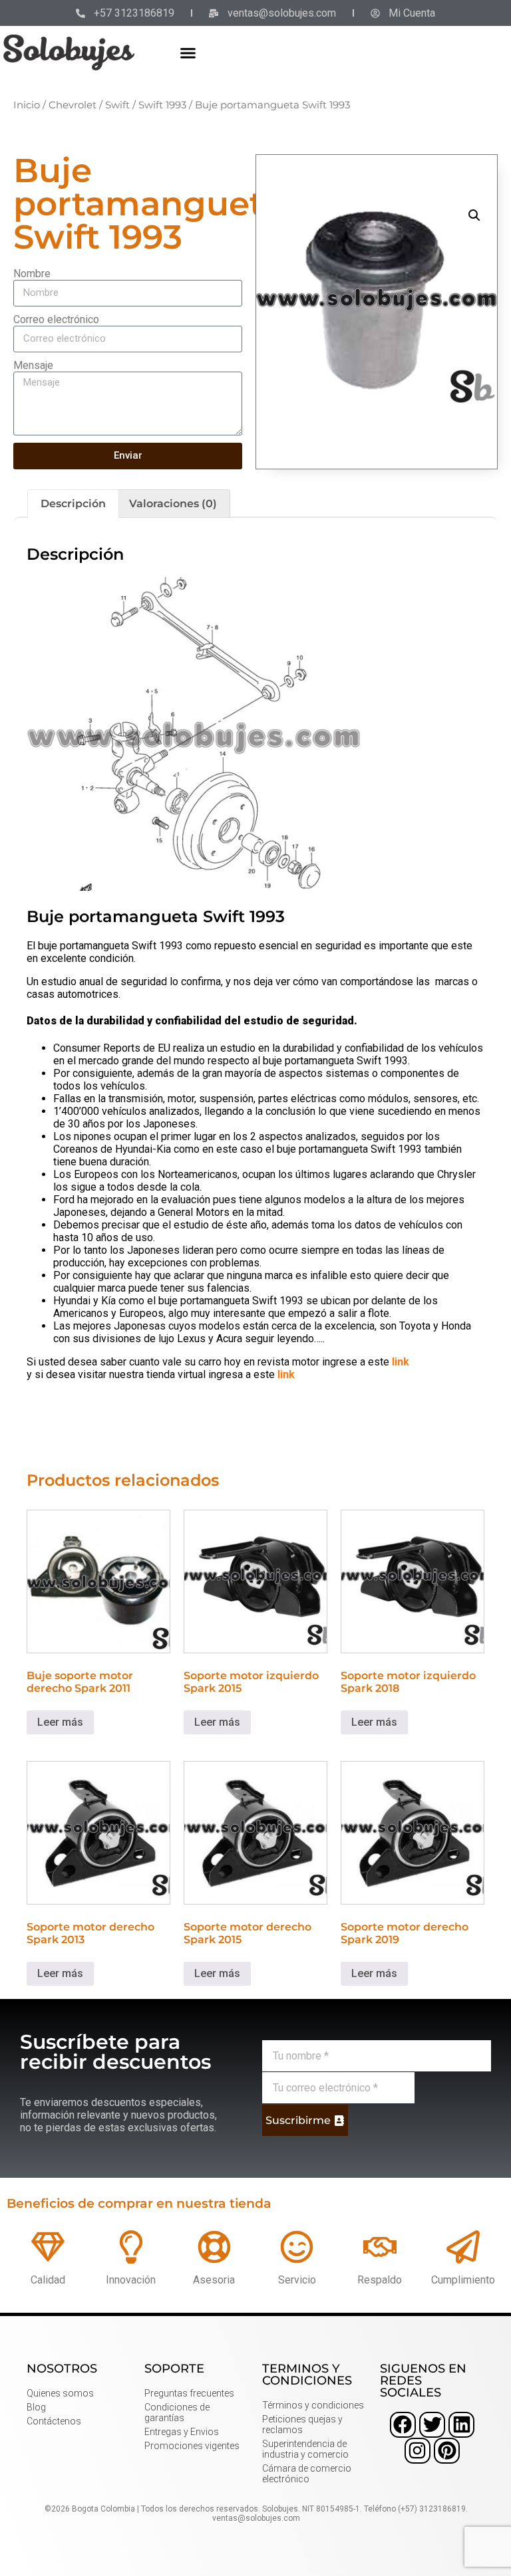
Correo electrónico (56, 319)
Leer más (60, 1722)
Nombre (32, 274)
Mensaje (33, 365)
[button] (188, 53)
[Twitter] (432, 2425)
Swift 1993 (162, 105)
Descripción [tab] (73, 504)
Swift (117, 105)
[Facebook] (403, 2425)
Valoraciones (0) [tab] (173, 504)
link (401, 1362)
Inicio (27, 105)
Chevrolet (73, 105)
